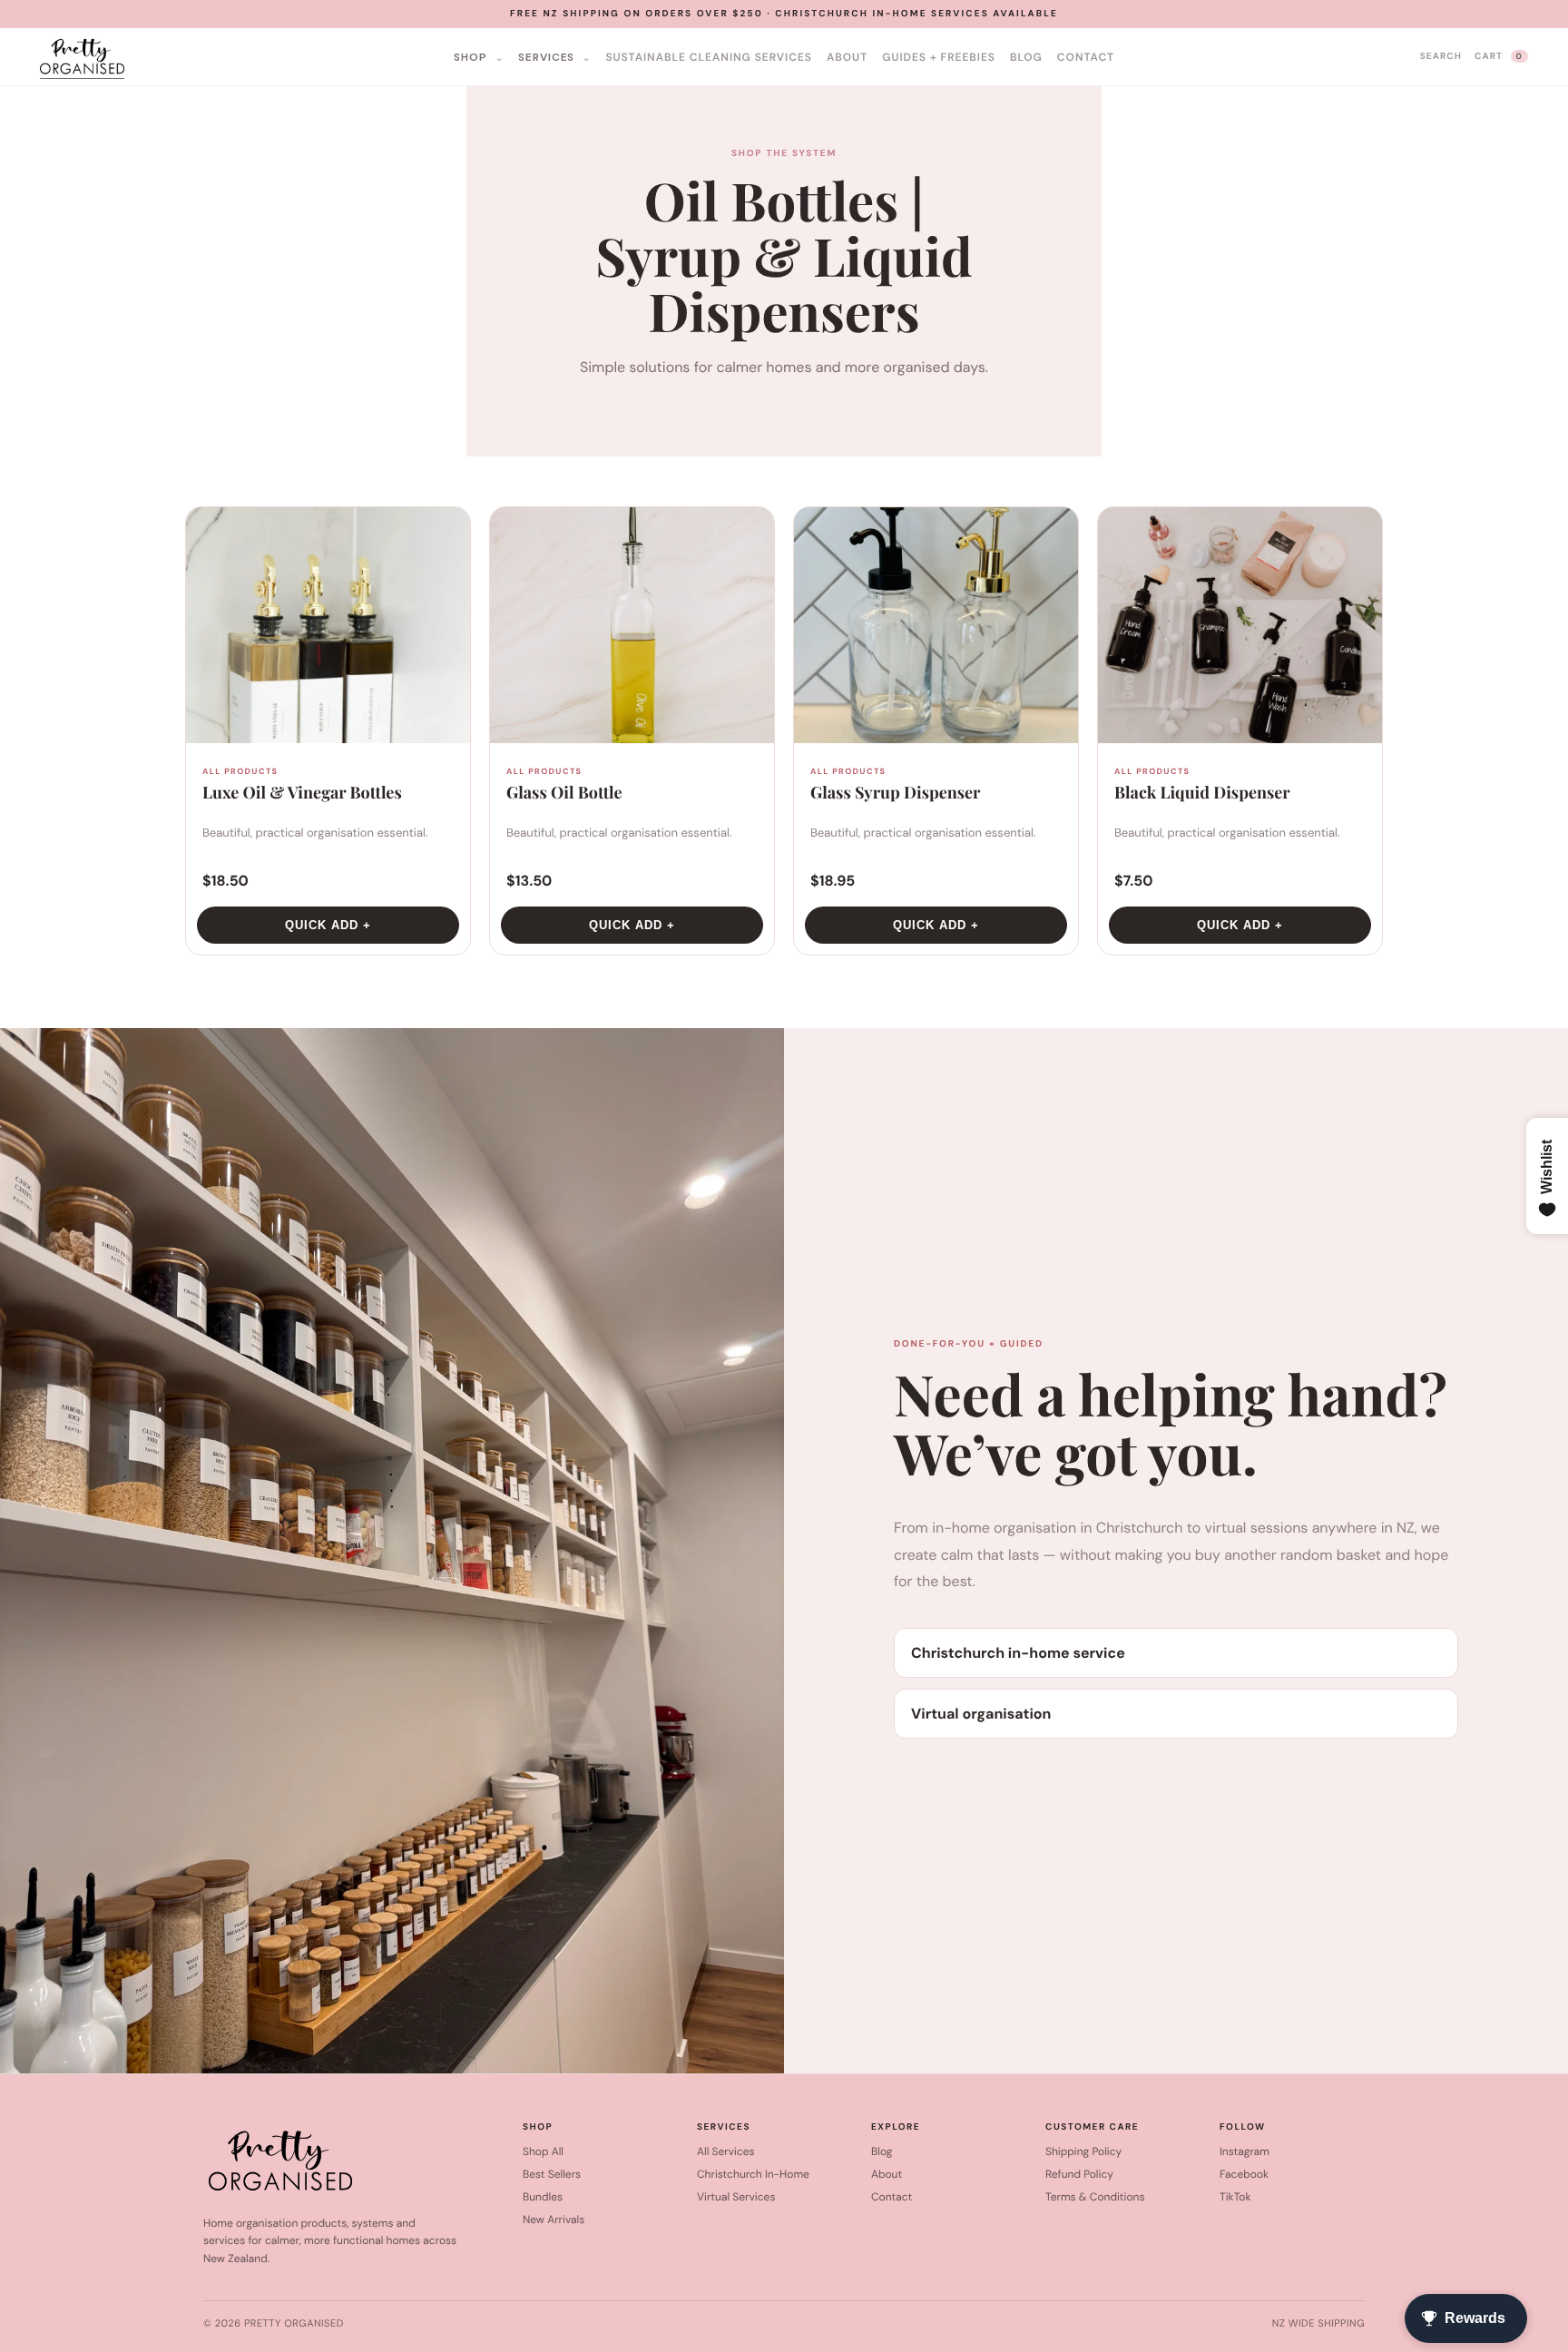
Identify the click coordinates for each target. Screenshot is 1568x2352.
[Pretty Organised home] (247, 57)
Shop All (543, 2151)
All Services (726, 2151)
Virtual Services (736, 2197)
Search (1441, 57)
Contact (1086, 57)
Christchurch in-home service (1018, 1653)
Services (549, 57)
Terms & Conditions (1095, 2197)
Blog (1026, 57)
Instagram (1245, 2151)
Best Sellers (552, 2174)
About (847, 57)
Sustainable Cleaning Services (709, 57)
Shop (472, 57)
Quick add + (328, 925)
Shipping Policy (1083, 2151)
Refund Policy (1079, 2174)
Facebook (1244, 2174)
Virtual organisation (981, 1714)
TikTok (1235, 2197)
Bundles (543, 2197)
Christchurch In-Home (753, 2174)
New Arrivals (554, 2220)
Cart (1499, 57)
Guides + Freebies (939, 57)
